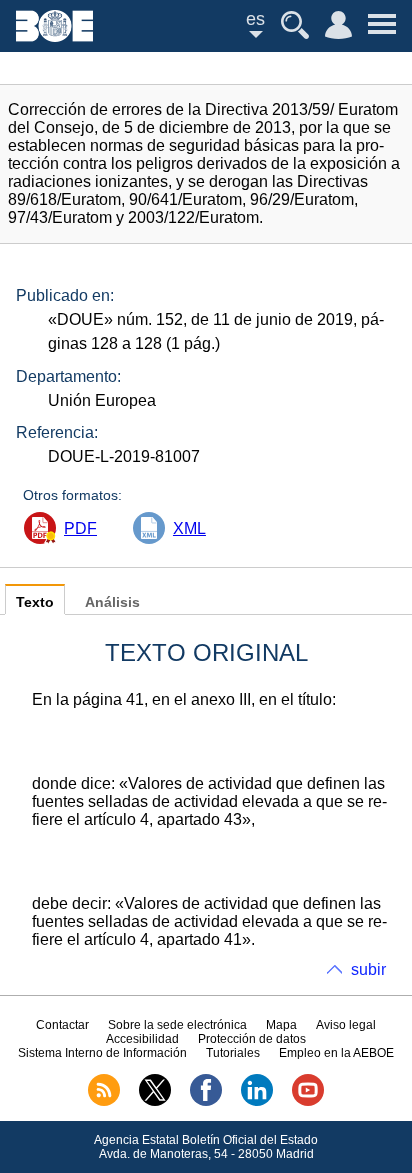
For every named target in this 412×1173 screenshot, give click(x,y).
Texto (35, 602)
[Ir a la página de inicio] (54, 36)
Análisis (112, 602)
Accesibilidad (142, 1039)
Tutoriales (233, 1053)
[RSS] (104, 1102)
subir (368, 969)
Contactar (62, 1025)
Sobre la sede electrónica (177, 1025)
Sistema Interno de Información (102, 1053)
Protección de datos (252, 1039)
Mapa (281, 1025)
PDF (80, 528)
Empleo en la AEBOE (336, 1053)
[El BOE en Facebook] (206, 1102)
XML (189, 528)
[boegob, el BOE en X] (155, 1102)
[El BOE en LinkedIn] (257, 1102)
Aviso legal (346, 1025)
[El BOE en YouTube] (308, 1102)
